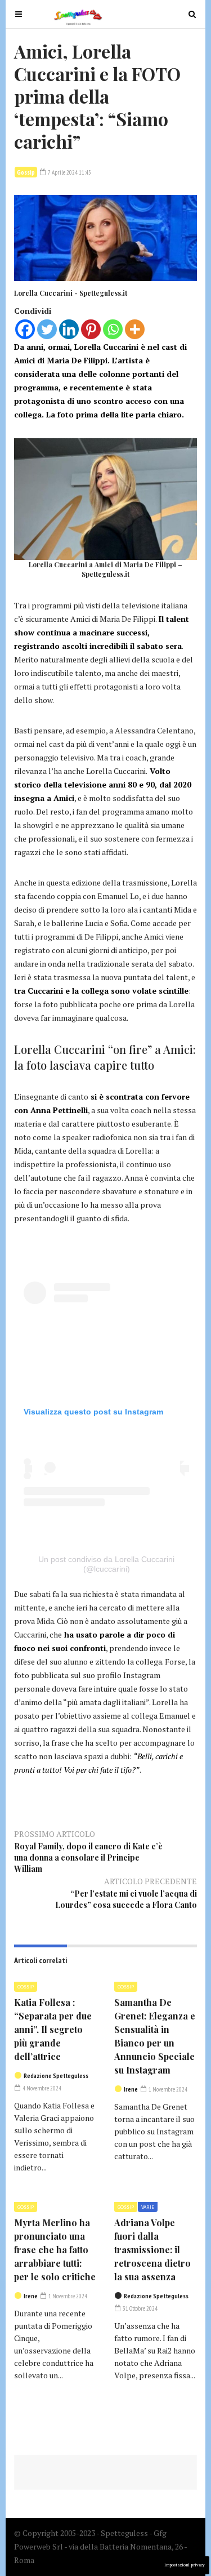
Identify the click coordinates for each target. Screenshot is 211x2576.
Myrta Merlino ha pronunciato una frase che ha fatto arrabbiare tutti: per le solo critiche (55, 2250)
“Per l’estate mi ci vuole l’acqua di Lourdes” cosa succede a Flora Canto (126, 1899)
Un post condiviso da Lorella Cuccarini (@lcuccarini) (106, 1564)
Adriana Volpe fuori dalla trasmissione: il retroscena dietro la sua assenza (152, 2250)
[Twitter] (47, 329)
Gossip (26, 172)
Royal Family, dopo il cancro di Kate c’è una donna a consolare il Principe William (88, 1858)
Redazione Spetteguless (56, 2076)
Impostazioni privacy (185, 2565)
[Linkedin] (69, 329)
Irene (131, 2089)
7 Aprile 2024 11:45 (69, 172)
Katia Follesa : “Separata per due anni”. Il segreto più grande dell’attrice (53, 2029)
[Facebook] (25, 329)
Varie (148, 2207)
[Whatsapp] (113, 329)
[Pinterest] (91, 329)
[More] (135, 329)
